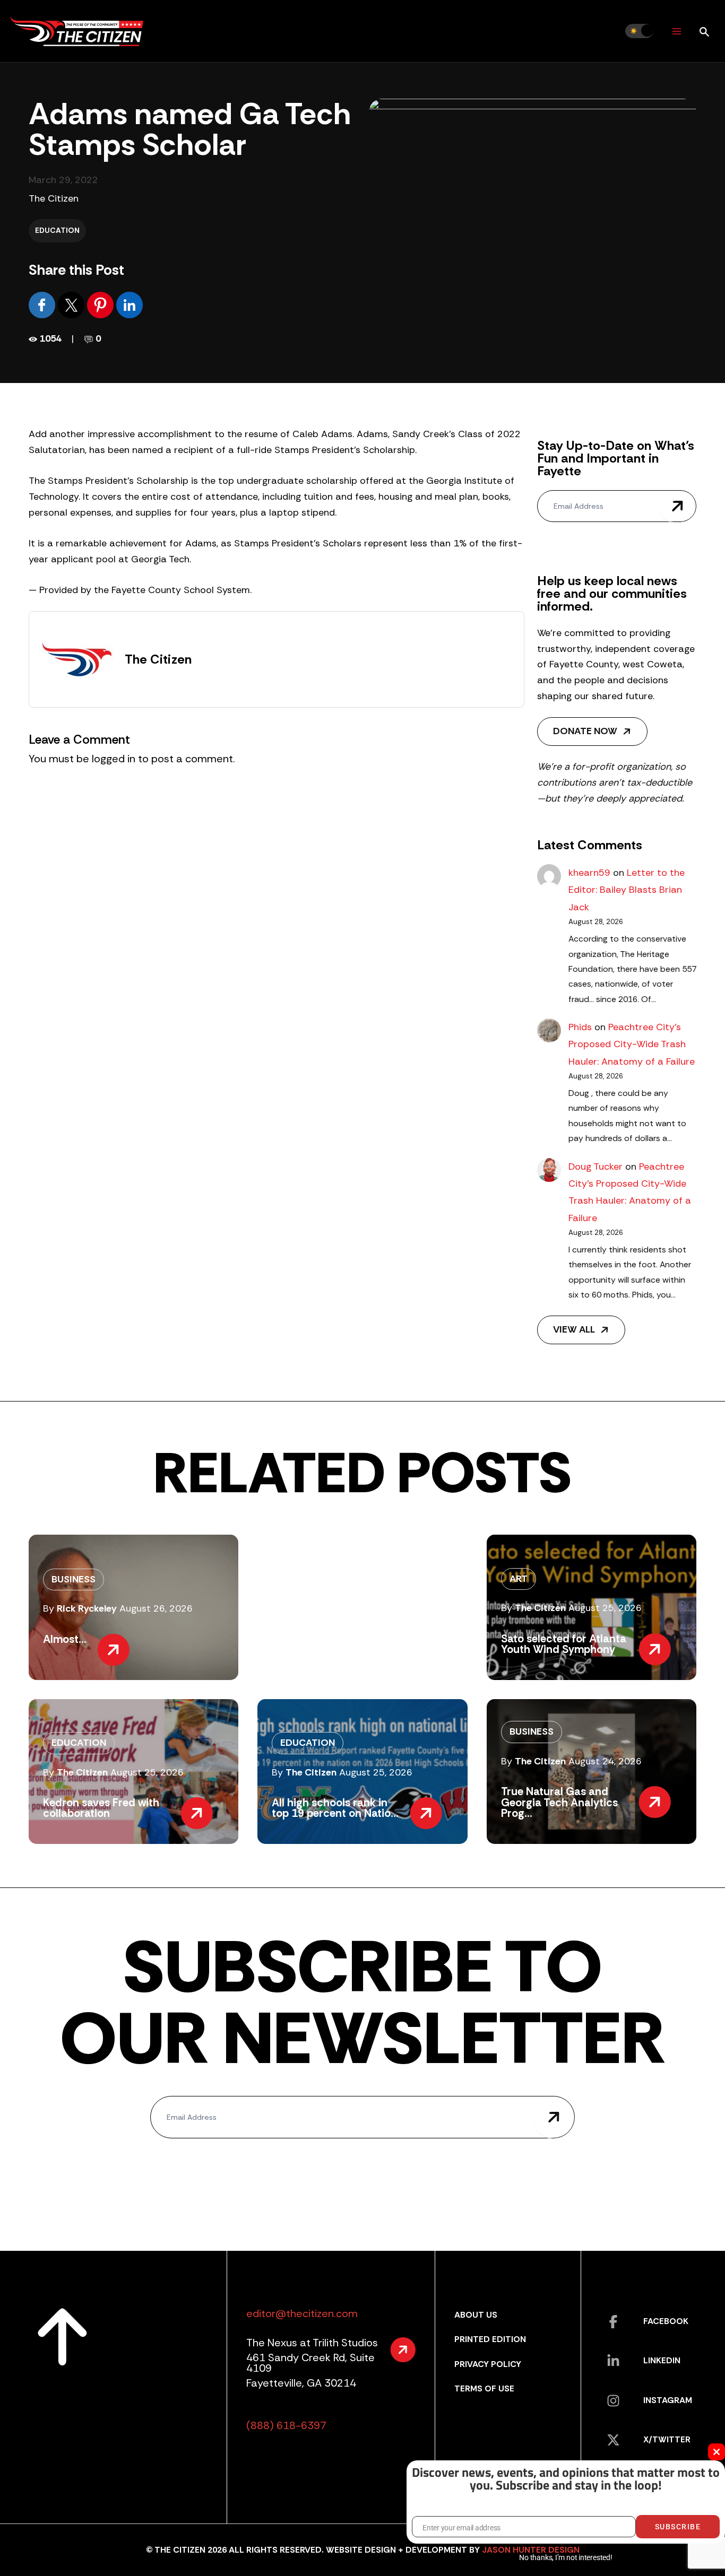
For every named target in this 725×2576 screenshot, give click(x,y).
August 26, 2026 (156, 1608)
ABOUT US (476, 2315)
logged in (114, 759)
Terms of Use (484, 2388)
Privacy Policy (488, 2364)
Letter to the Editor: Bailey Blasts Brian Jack (627, 890)
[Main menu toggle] (676, 31)
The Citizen (54, 198)
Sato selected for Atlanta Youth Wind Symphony (564, 1644)
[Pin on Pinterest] (102, 304)
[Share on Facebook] (43, 304)
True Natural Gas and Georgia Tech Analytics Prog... (559, 1802)
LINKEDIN (662, 2360)
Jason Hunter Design (531, 2550)
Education (57, 230)
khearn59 (589, 873)
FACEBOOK (666, 2321)
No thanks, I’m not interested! (566, 2557)
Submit (677, 506)
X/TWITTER (667, 2439)
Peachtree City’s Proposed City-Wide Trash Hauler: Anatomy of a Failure (632, 1044)
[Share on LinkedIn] (130, 304)
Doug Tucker (595, 1167)
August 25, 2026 (605, 1608)
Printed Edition (490, 2339)
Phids (580, 1027)
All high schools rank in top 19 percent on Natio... (335, 1808)
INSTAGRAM (668, 2400)
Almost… (65, 1639)
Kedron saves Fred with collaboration (101, 1808)
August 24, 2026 (605, 1761)
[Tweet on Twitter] (72, 304)
